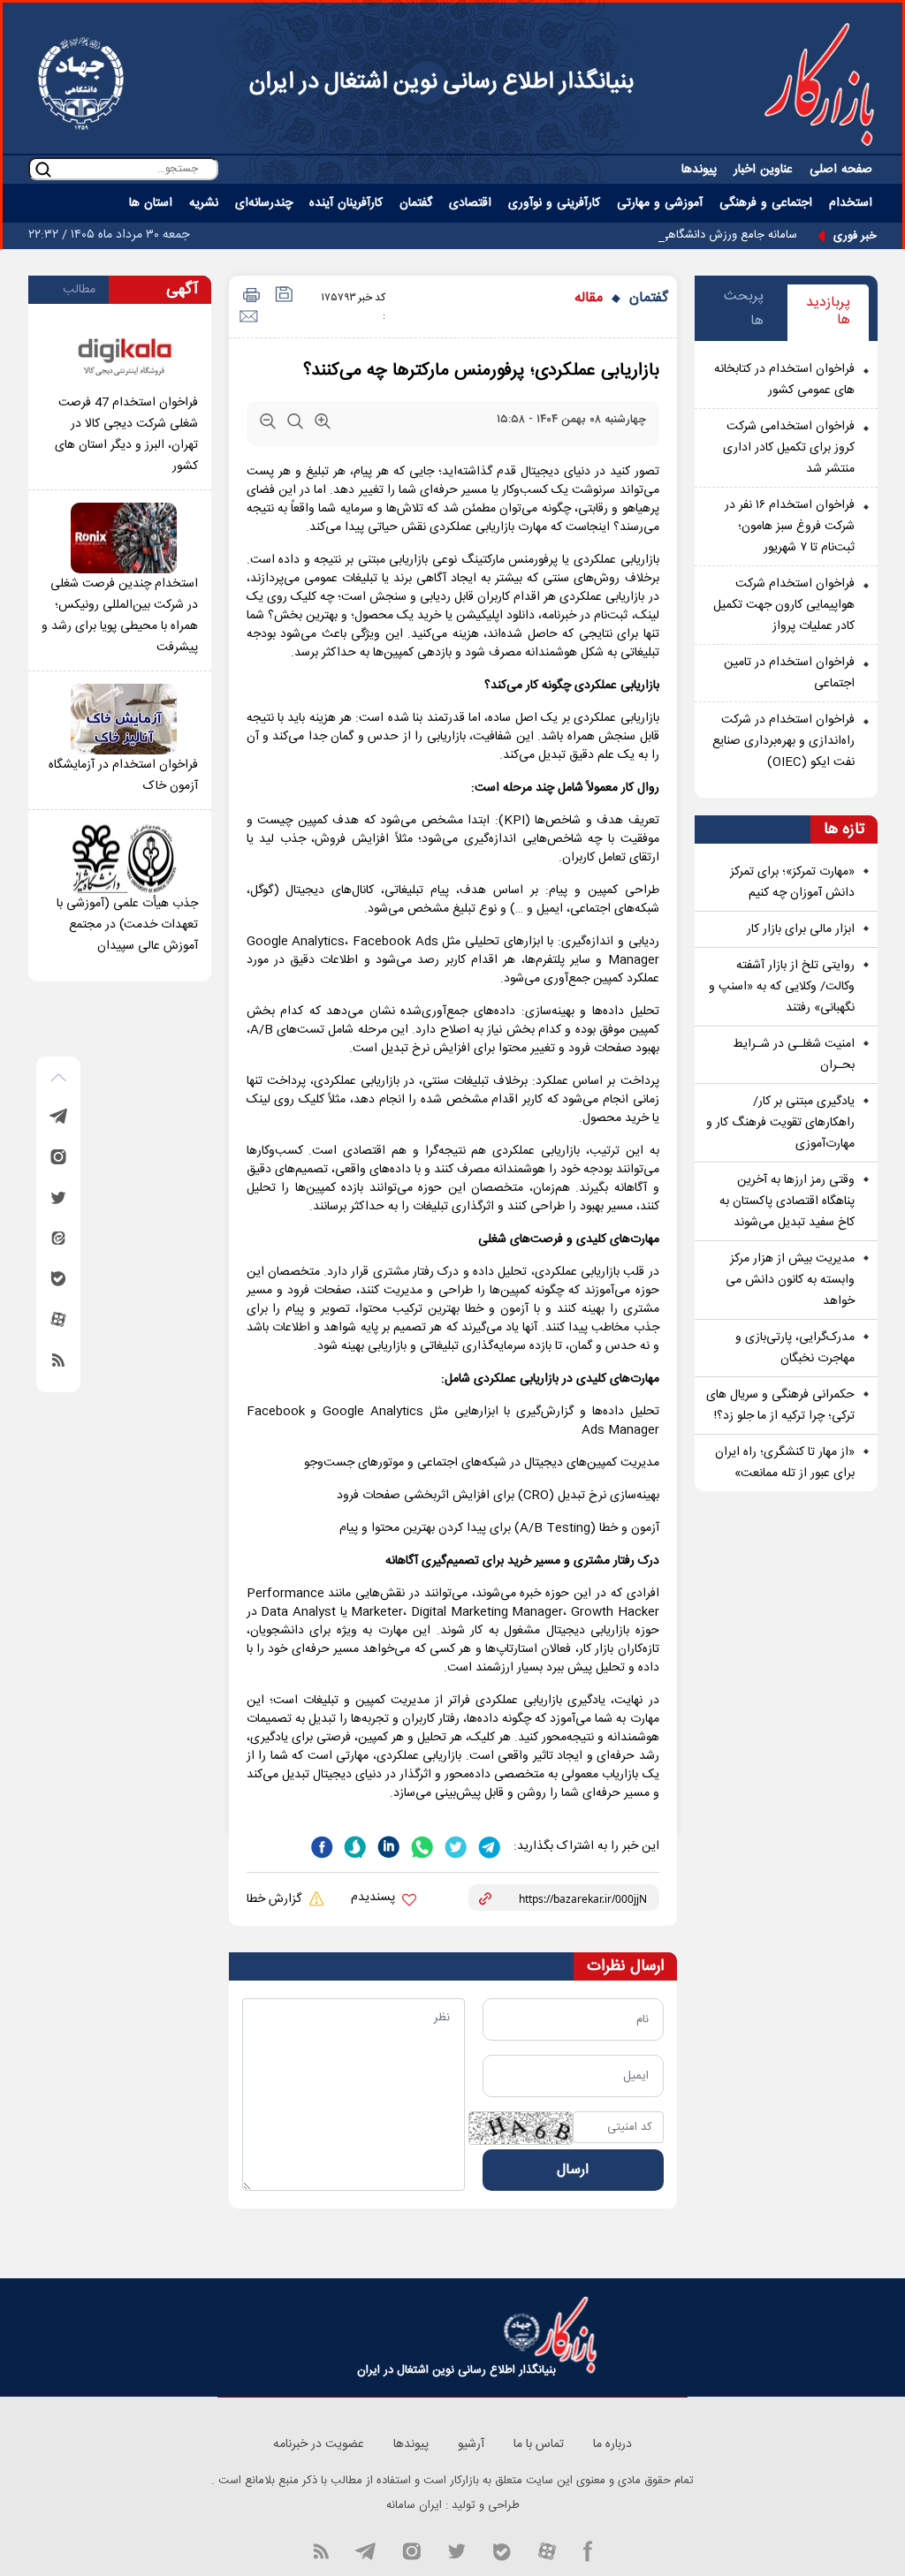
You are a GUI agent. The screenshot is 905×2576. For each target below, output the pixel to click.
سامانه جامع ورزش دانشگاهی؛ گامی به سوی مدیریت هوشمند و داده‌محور (625, 235)
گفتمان (649, 298)
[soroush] (354, 1845)
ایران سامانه (414, 2505)
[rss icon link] (321, 2550)
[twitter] (454, 1845)
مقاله (589, 298)
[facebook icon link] (588, 2550)
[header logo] (819, 84)
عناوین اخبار (763, 170)
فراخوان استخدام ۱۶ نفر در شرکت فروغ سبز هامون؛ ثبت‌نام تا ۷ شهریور (790, 527)
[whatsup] (421, 1845)
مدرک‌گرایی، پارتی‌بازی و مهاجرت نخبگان (795, 1348)
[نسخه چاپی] (249, 296)
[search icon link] (43, 169)
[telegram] (488, 1845)
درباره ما (612, 2444)
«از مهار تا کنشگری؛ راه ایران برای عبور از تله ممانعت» (785, 1463)
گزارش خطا (276, 1899)
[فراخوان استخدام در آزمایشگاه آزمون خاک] (124, 719)
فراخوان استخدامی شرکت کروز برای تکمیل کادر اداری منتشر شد (789, 448)
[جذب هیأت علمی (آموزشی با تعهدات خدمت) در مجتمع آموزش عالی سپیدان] (124, 858)
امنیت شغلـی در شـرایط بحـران (794, 1055)
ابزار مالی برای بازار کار (801, 929)
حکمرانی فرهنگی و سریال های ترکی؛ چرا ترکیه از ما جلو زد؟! (780, 1405)
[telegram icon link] (365, 2550)
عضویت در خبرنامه (319, 2444)
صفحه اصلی (841, 170)
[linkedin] (387, 1845)
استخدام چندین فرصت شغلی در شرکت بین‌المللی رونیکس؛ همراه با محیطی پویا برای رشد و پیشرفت (120, 616)
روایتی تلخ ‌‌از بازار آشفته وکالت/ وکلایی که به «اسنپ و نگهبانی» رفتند (782, 987)
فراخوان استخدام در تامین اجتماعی (789, 673)
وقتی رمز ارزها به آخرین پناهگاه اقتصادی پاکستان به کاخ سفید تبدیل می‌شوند (787, 1201)
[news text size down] (268, 425)
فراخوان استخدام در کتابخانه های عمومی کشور (784, 380)
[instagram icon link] (411, 2550)
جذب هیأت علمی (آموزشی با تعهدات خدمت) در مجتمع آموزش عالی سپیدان (127, 925)
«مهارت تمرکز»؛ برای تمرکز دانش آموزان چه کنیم (792, 883)
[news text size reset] (295, 425)
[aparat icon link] (547, 2550)
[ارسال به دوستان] (248, 317)
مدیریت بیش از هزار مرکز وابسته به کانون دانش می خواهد (790, 1280)
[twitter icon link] (456, 2550)
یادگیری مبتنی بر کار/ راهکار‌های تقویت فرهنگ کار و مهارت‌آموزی (780, 1123)
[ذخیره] (282, 296)
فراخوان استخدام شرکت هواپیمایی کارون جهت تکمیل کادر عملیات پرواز (784, 605)
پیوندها (699, 170)
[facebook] (322, 1845)
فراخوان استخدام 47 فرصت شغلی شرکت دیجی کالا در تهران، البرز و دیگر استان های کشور (126, 435)
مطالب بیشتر (79, 292)
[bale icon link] (502, 2550)
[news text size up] (323, 425)
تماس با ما (539, 2444)
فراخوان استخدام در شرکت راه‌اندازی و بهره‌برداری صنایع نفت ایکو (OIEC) (783, 741)
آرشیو (471, 2444)
